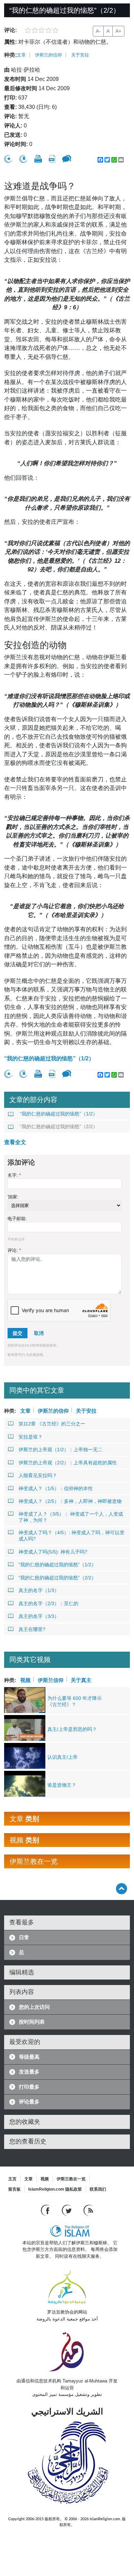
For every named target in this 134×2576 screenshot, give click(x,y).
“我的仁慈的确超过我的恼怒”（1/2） (49, 1058)
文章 (21, 55)
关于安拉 (80, 55)
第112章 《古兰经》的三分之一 (52, 1424)
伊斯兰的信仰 (48, 55)
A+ (118, 31)
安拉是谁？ (31, 1437)
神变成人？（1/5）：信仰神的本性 (56, 1488)
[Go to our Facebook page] (46, 2210)
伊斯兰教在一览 (71, 2179)
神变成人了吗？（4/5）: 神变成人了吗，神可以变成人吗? (71, 1536)
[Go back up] (121, 1888)
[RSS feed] (88, 2210)
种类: (10, 55)
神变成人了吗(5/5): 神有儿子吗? (53, 1552)
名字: (14, 1175)
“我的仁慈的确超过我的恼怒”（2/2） (59, 1126)
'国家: (13, 1197)
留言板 (14, 2189)
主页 (12, 2179)
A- (98, 31)
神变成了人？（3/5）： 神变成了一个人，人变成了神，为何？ (71, 1517)
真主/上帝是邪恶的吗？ (72, 1729)
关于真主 (81, 1679)
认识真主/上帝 (63, 1757)
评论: (14, 1250)
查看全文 (15, 1142)
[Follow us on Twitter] (68, 2210)
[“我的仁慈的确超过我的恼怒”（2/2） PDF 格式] (52, 159)
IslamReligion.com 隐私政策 (55, 2189)
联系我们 (98, 2189)
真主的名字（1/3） (39, 1590)
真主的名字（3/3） (39, 1616)
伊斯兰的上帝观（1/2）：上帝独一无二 (60, 1450)
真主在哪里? (32, 1629)
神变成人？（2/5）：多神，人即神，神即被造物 (70, 1501)
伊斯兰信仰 (51, 1679)
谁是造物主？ (62, 1785)
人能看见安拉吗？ (38, 1475)
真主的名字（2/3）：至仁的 (48, 1603)
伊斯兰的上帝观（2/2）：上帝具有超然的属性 (68, 1463)
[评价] (8, 159)
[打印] (38, 159)
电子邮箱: (17, 1219)
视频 (25, 1679)
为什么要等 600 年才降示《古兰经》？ (75, 1701)
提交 (18, 1333)
